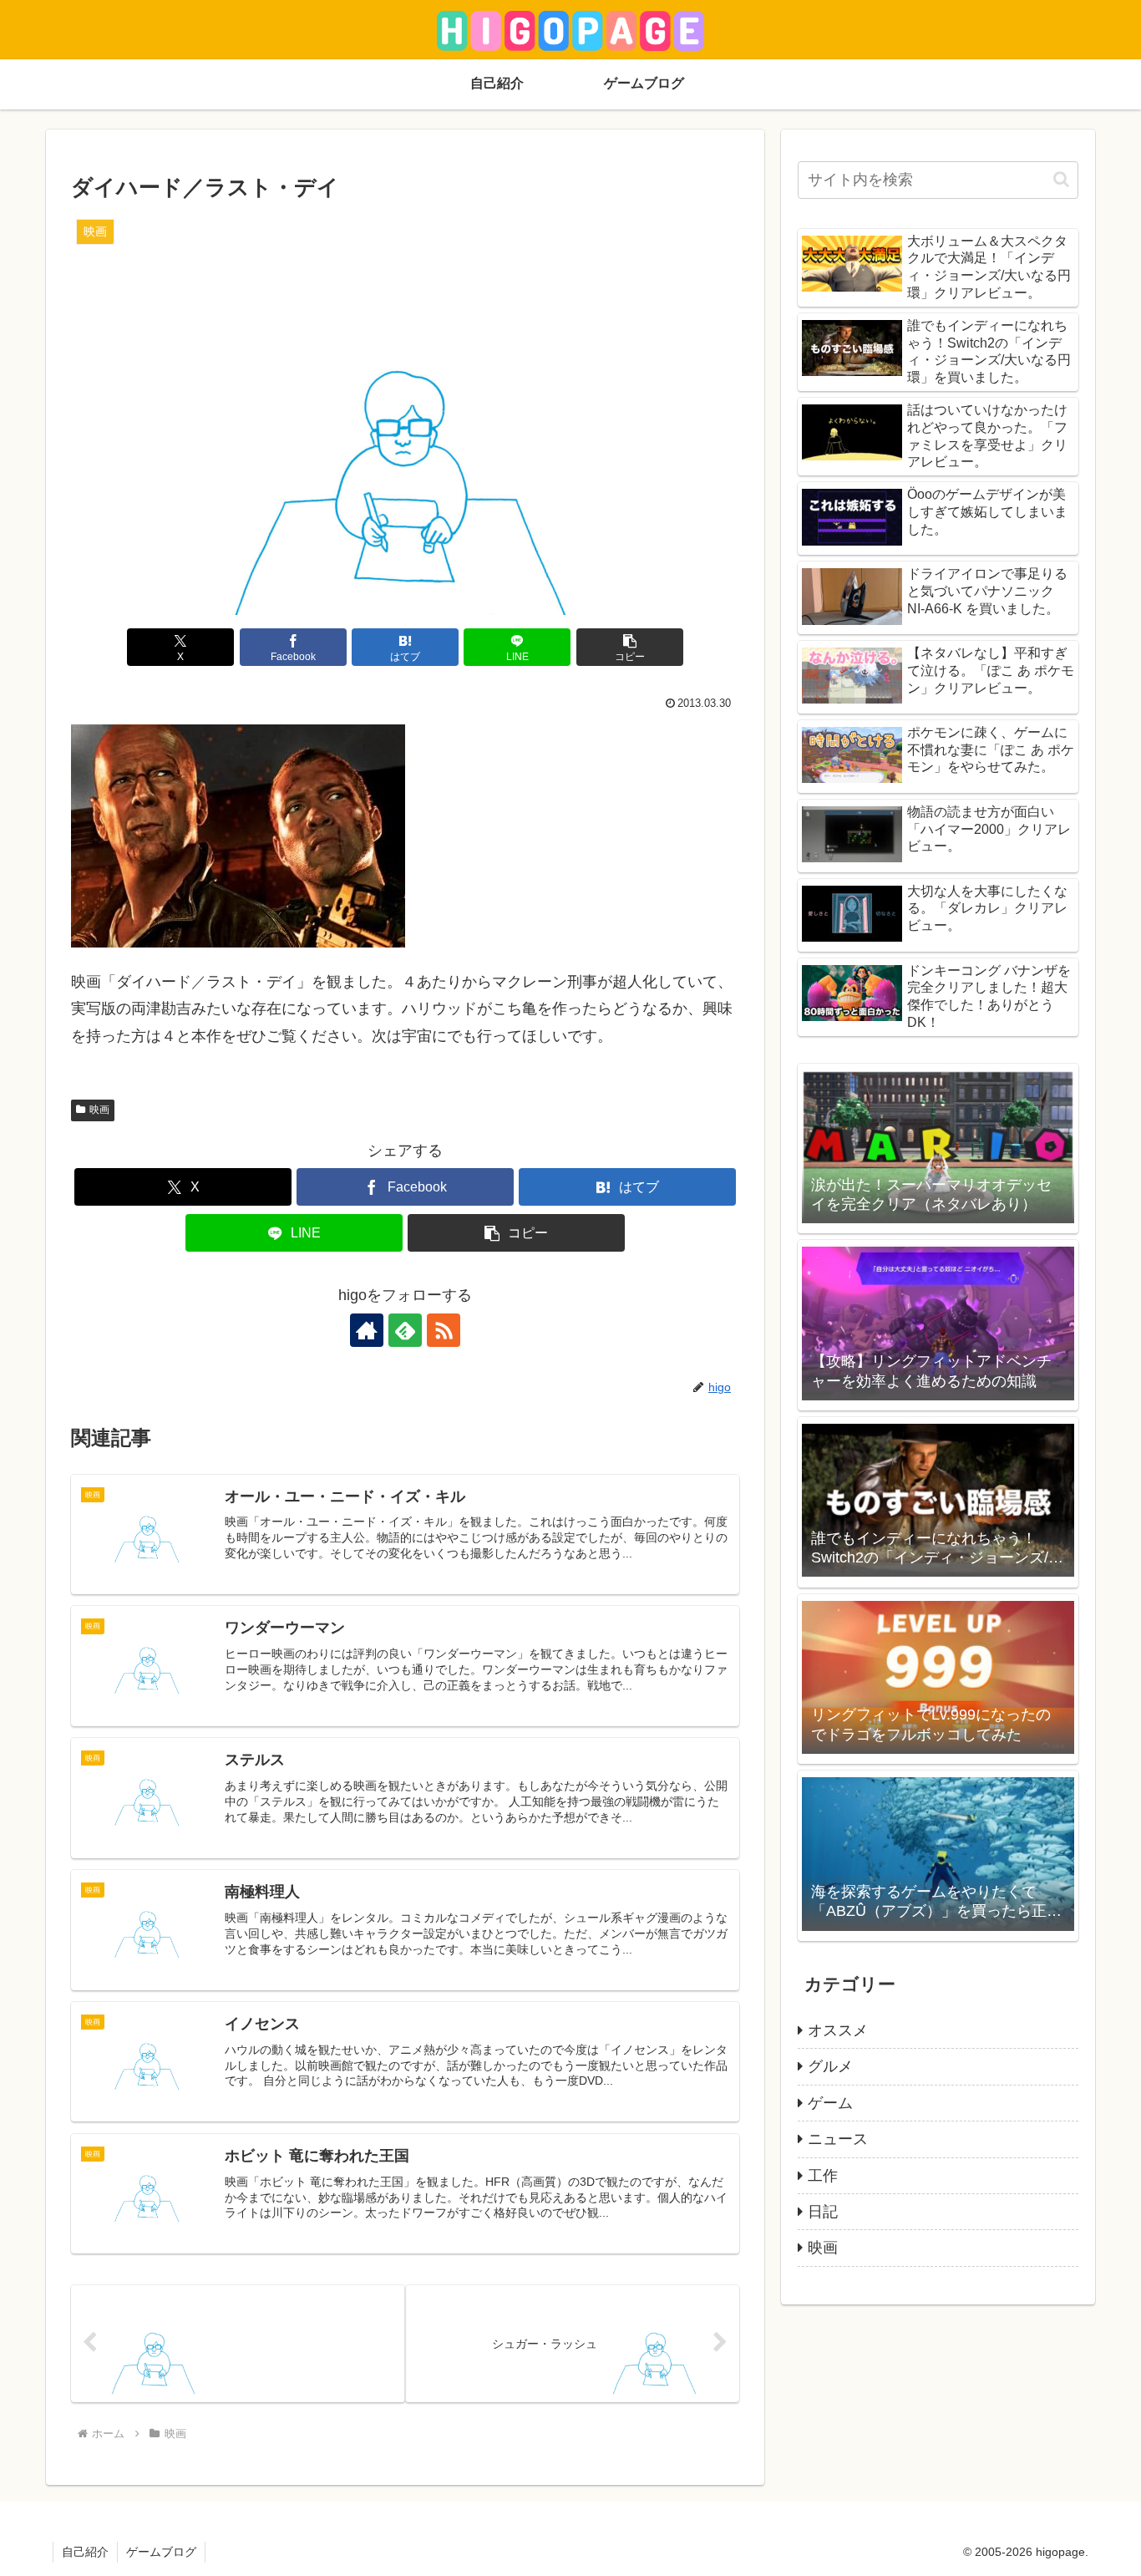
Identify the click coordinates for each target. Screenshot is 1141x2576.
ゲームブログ (161, 2552)
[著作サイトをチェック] (367, 1330)
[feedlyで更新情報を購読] (405, 1330)
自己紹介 (85, 2552)
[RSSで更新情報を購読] (444, 1330)
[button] (630, 647)
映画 (99, 1110)
